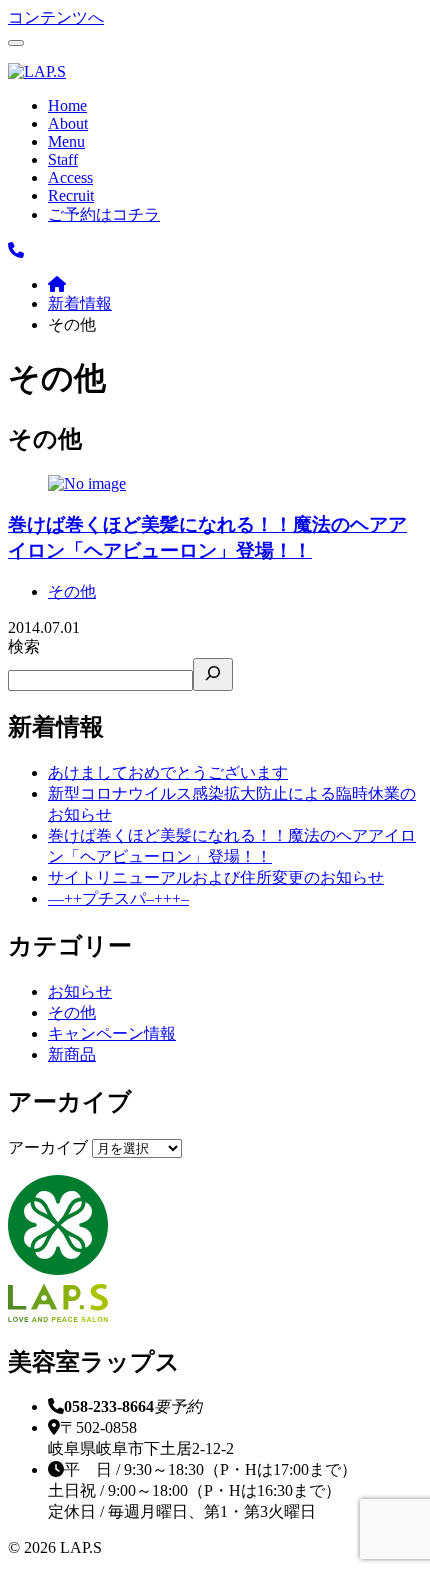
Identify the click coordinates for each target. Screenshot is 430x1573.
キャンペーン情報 (112, 1033)
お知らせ (80, 991)
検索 (24, 646)
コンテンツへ (56, 17)
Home (67, 105)
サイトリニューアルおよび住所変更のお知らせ (216, 877)
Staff (63, 159)
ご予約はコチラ (104, 214)
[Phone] (16, 250)
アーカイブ (48, 1147)
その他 (72, 591)
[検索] (213, 674)
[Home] (57, 284)
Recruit (71, 195)
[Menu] (16, 43)
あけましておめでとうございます (168, 772)
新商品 (72, 1054)
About (68, 123)
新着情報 (80, 303)
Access (70, 177)
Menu (66, 141)
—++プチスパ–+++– (118, 898)
